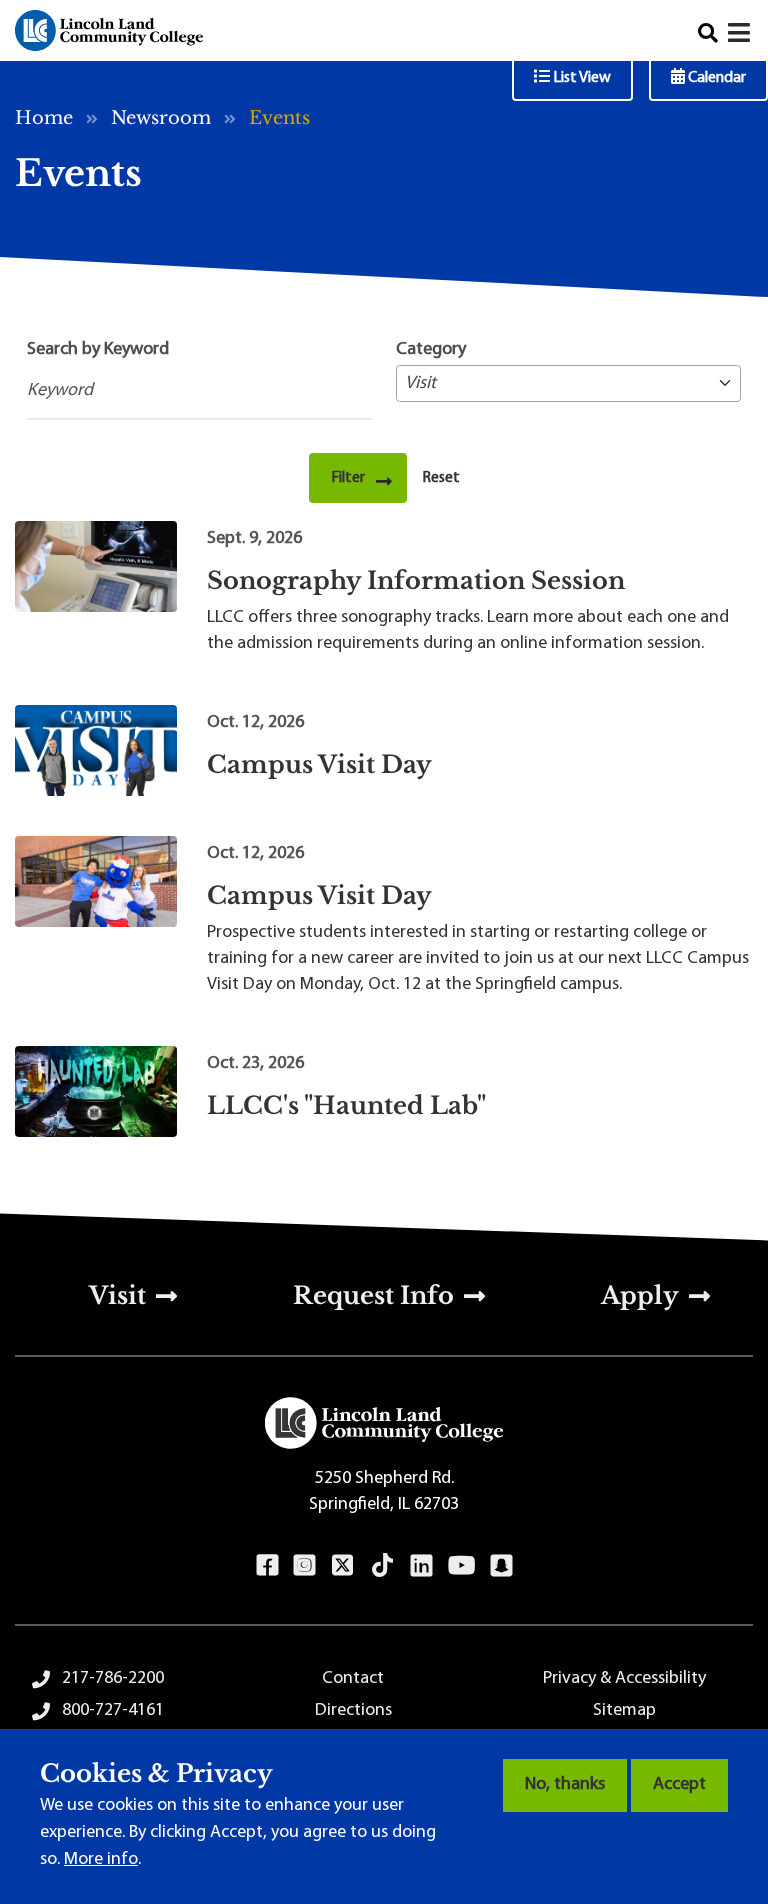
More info (101, 1860)
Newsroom (161, 118)
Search (708, 33)
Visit (117, 1295)
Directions (353, 1711)
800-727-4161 (113, 1711)
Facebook (267, 1565)
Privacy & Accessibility (624, 1679)
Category (431, 350)
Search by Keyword (98, 350)
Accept (679, 1785)
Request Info (373, 1295)
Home (44, 118)
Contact (353, 1679)
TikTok (383, 1565)
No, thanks (565, 1785)
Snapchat (501, 1565)
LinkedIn (421, 1565)
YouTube (461, 1565)
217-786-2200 (113, 1679)
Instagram (304, 1565)
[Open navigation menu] (740, 35)
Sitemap (624, 1711)
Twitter (343, 1565)
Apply (640, 1295)
